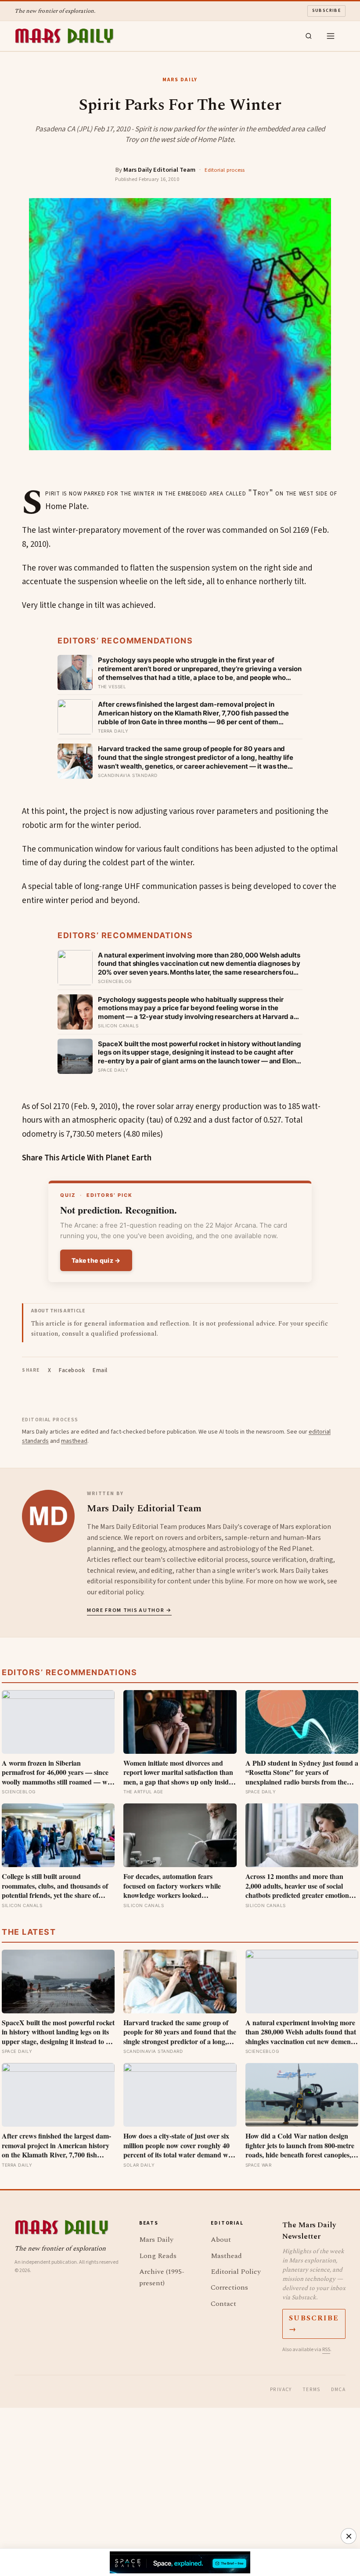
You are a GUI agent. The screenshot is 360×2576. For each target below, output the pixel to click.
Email (100, 1370)
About (221, 2240)
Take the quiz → (96, 1260)
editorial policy (121, 1592)
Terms (311, 2390)
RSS (326, 2350)
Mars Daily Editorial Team (159, 170)
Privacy (281, 2390)
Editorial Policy (236, 2272)
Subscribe (327, 11)
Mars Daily (156, 2240)
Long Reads (158, 2256)
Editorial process (225, 170)
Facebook (72, 1370)
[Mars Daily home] (64, 36)
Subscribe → (314, 2324)
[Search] (309, 36)
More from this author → (129, 1610)
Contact (223, 2304)
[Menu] (331, 36)
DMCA (338, 2390)
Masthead (226, 2256)
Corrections (229, 2287)
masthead (74, 1441)
